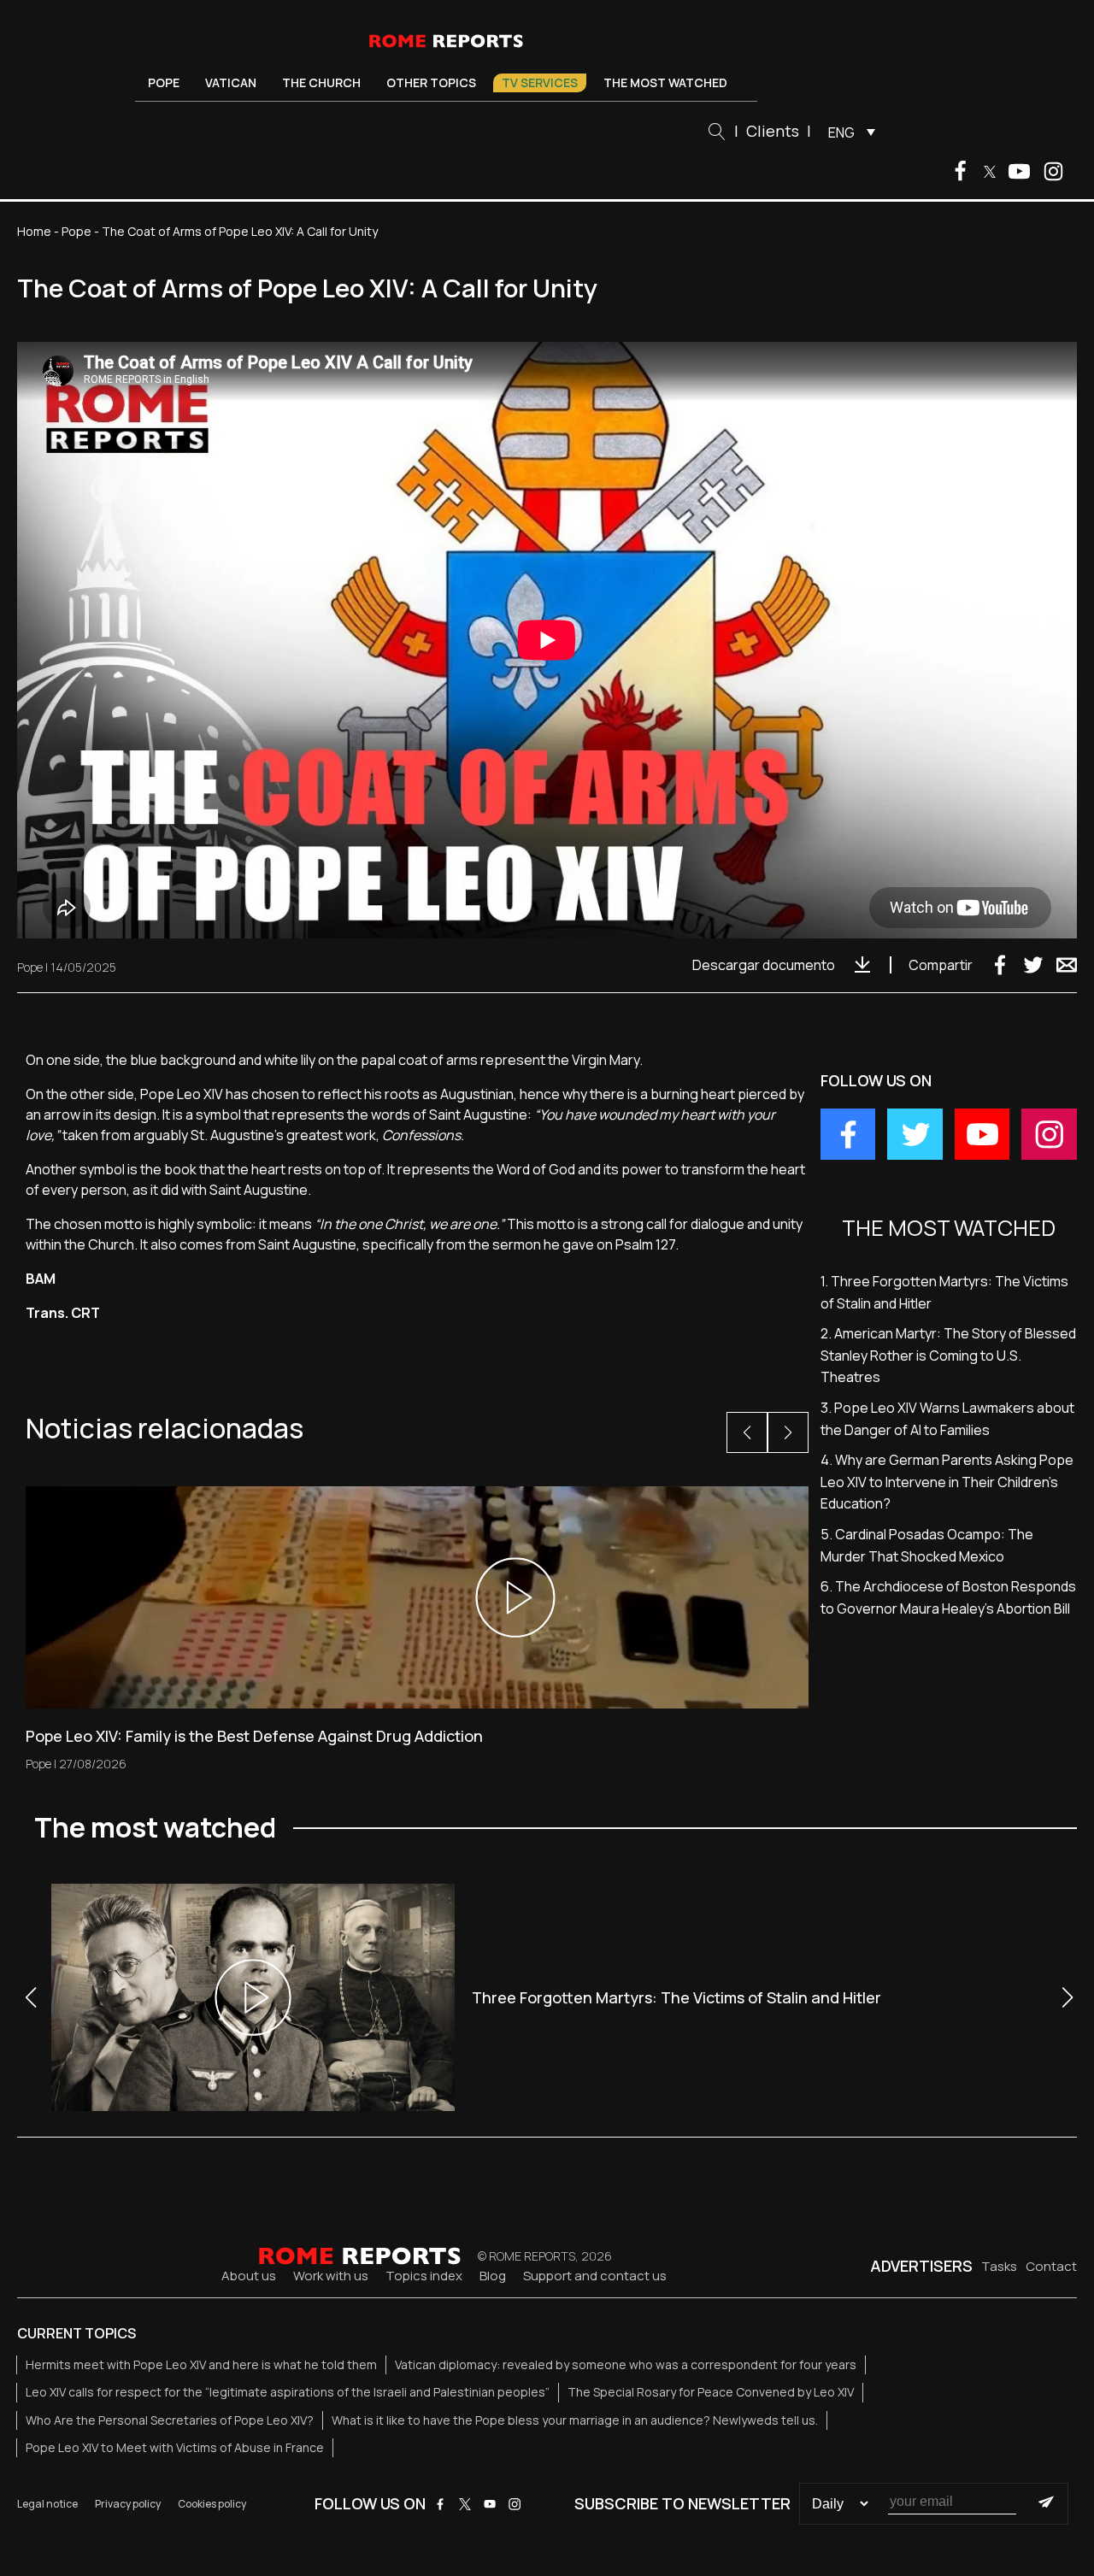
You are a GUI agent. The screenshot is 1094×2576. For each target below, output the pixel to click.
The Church (321, 82)
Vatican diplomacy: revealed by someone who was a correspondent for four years (626, 2364)
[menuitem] (847, 132)
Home (34, 231)
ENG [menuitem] (841, 132)
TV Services (540, 82)
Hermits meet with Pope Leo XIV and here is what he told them (201, 2364)
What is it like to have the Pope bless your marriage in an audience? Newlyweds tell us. (575, 2420)
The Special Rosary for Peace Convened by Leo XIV (711, 2392)
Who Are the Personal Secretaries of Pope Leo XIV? (170, 2420)
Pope (164, 82)
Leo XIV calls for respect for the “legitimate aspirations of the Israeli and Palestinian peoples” (288, 2392)
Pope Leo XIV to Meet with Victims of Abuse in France (175, 2447)
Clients (773, 131)
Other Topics (431, 82)
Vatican (231, 82)
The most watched (665, 82)
